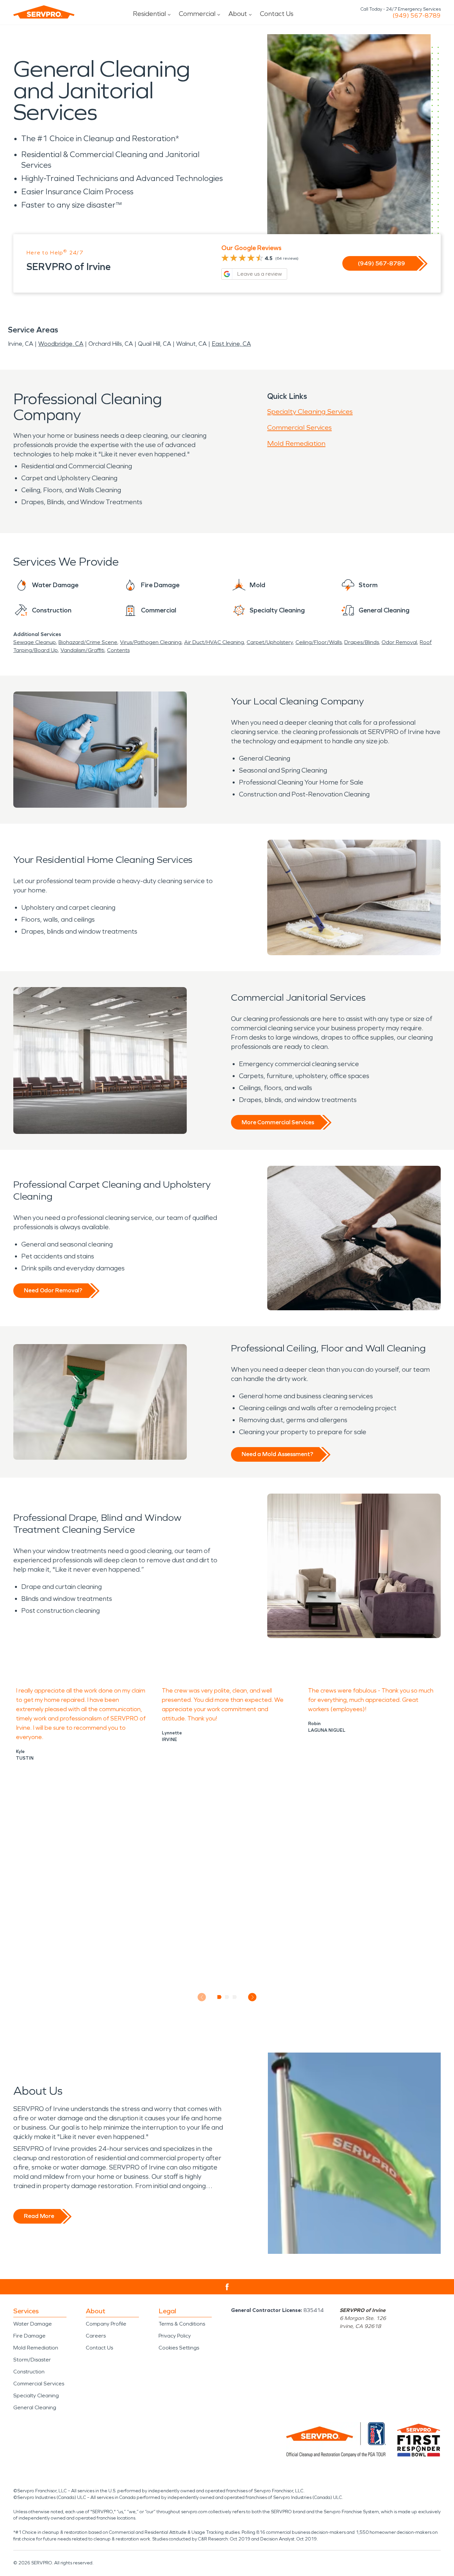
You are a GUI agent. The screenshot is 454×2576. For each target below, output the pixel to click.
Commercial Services (299, 427)
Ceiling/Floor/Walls (319, 642)
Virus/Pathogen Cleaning (151, 642)
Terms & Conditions (182, 2324)
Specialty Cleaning (36, 2395)
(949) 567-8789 (417, 16)
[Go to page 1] (220, 1997)
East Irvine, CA (231, 344)
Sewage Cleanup (35, 642)
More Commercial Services (278, 1122)
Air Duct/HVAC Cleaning (214, 642)
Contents (118, 650)
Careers (96, 2336)
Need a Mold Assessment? (277, 1454)
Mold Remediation (296, 443)
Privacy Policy (175, 2336)
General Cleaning (35, 2407)
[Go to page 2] (227, 1997)
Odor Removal (399, 642)
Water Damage (33, 2324)
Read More (39, 2216)
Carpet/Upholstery (270, 642)
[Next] (252, 1997)
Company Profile (106, 2324)
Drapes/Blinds (362, 642)
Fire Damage (29, 2336)
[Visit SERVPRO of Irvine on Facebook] (227, 2287)
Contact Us (277, 14)
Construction (29, 2372)
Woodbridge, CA (61, 344)
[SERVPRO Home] (44, 12)
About (238, 14)
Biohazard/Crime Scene (88, 642)
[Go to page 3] (235, 1997)
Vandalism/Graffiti (82, 650)
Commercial (197, 14)
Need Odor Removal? (53, 1290)
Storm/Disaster (32, 2360)
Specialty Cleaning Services (310, 412)
